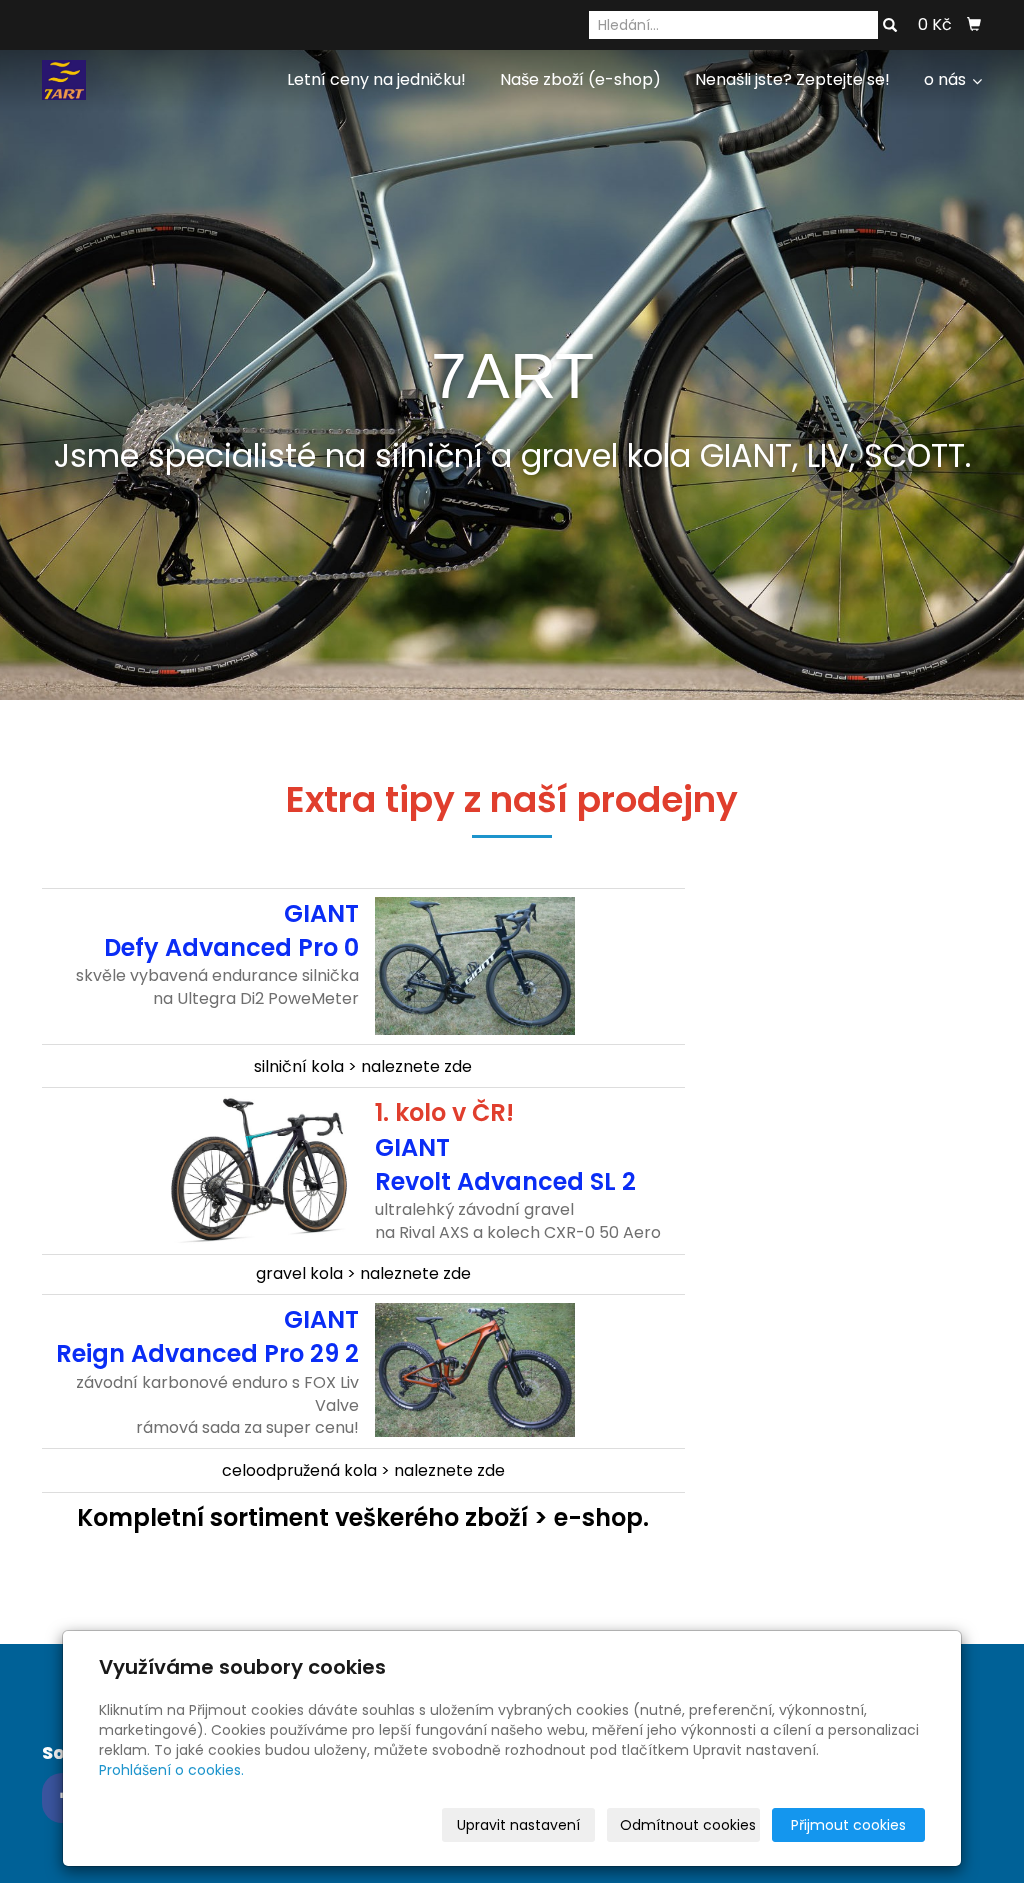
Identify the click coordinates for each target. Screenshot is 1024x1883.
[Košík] (974, 25)
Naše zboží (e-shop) (580, 79)
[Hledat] (890, 26)
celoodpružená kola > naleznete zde (363, 1470)
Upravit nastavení (518, 1825)
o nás (947, 79)
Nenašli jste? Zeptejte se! (792, 79)
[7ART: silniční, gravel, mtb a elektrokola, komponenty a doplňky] (64, 78)
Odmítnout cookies (688, 1825)
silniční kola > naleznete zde (363, 1066)
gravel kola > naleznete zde (363, 1273)
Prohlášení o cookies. (171, 1770)
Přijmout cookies (848, 1825)
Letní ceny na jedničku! (376, 79)
